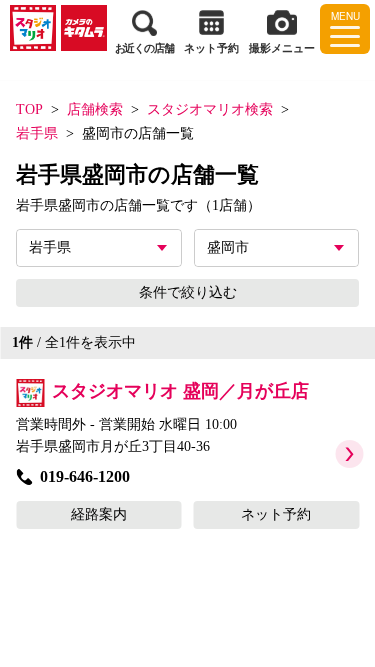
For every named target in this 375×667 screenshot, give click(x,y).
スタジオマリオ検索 (210, 109)
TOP (29, 109)
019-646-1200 (85, 476)
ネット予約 (276, 514)
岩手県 (37, 133)
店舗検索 (95, 109)
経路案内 (99, 514)
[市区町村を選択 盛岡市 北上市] (277, 248)
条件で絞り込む (188, 292)
